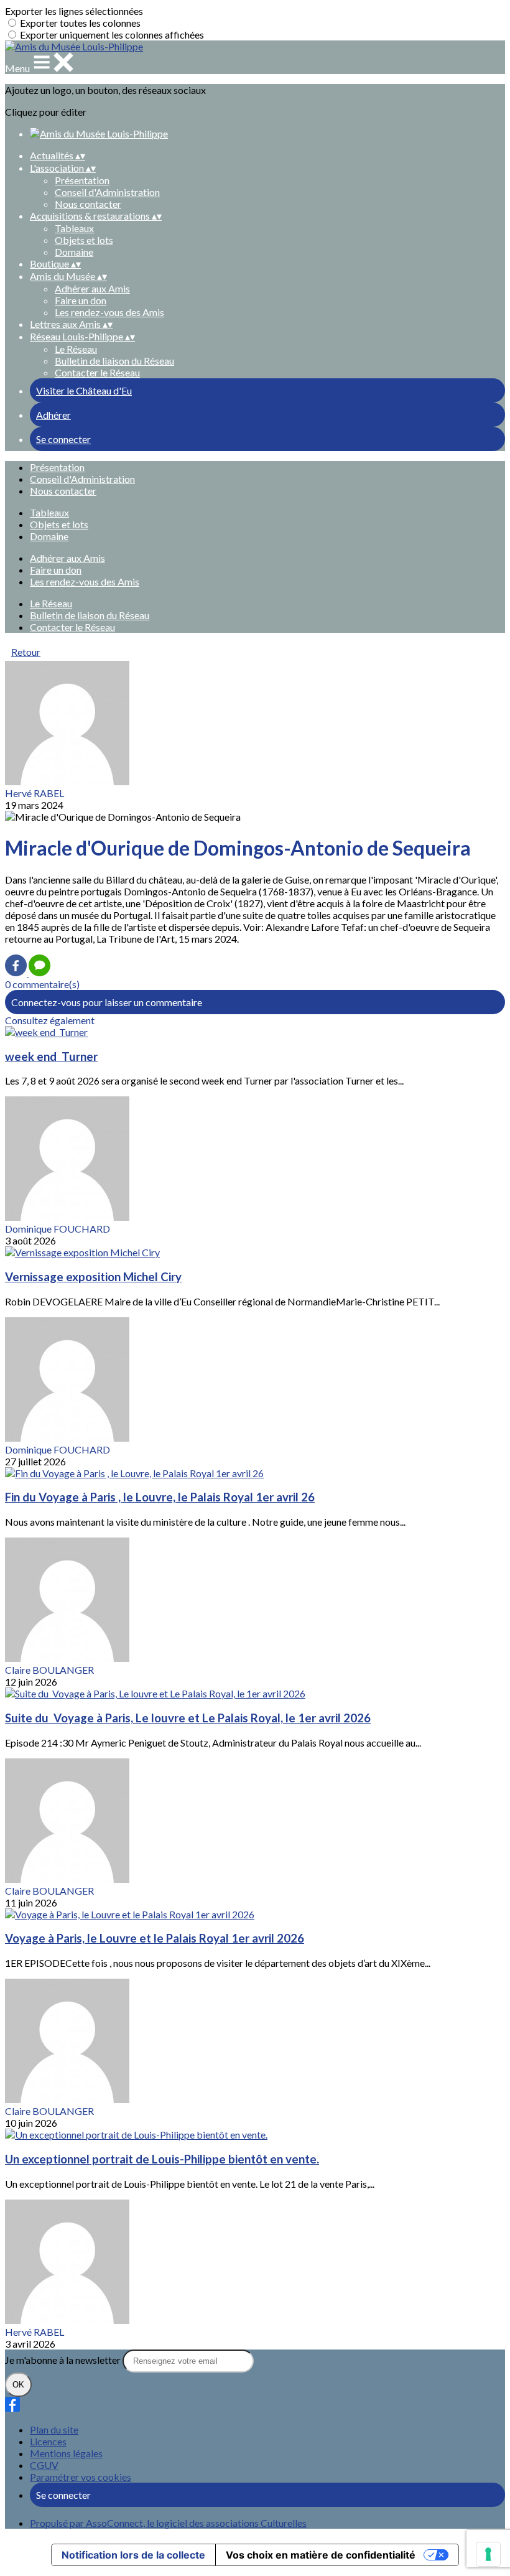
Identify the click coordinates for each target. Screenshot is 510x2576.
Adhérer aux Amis (92, 288)
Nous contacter (88, 204)
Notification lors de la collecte (133, 2555)
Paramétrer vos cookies (81, 2477)
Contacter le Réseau (97, 372)
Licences (48, 2441)
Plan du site (54, 2429)
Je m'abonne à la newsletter (64, 2360)
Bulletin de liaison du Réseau (114, 361)
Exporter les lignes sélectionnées (74, 11)
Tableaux (74, 228)
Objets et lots (84, 240)
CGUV (44, 2465)
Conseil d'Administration (107, 192)
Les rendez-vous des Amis (109, 312)
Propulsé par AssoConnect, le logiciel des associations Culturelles (168, 2523)
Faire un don (81, 300)
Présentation (82, 180)
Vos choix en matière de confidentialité (321, 2555)
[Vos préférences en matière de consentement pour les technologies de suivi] (488, 2554)
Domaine (74, 252)
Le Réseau (76, 349)
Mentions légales (66, 2453)
